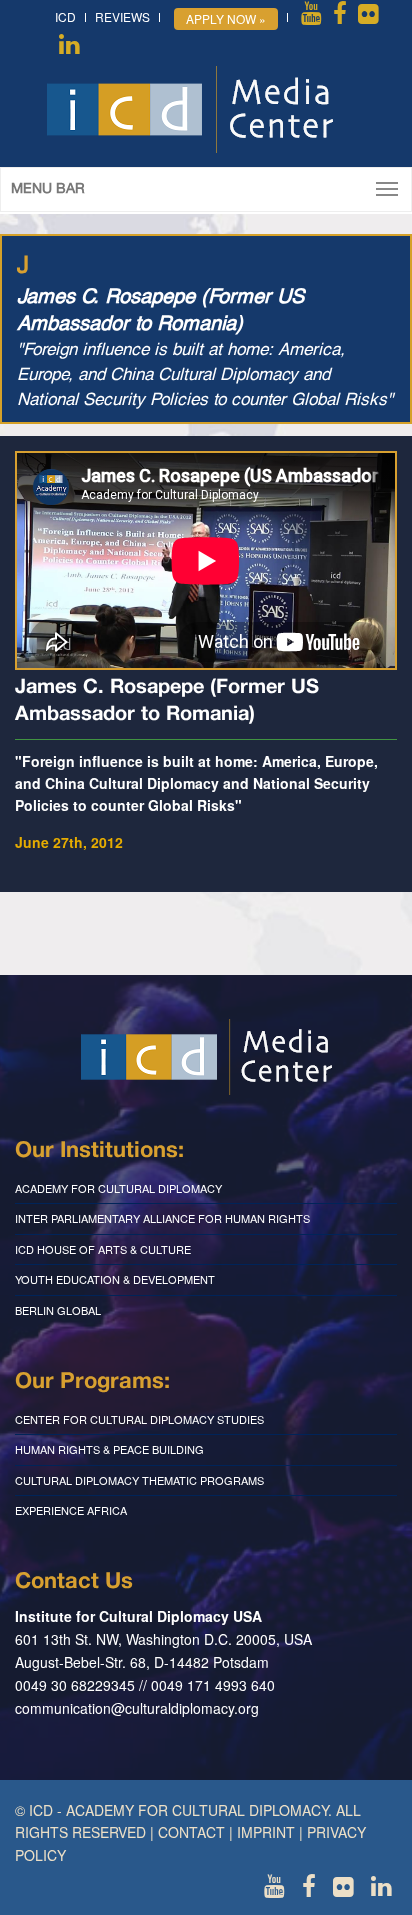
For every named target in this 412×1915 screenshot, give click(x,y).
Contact (191, 1832)
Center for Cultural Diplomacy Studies (139, 1419)
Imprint (266, 1832)
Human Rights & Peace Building (109, 1449)
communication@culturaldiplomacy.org (137, 1708)
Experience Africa (71, 1510)
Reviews (122, 16)
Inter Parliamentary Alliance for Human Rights (162, 1218)
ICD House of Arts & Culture (103, 1249)
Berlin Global (58, 1310)
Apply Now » (226, 18)
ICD (65, 16)
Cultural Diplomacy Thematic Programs (139, 1480)
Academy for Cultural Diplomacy (118, 1188)
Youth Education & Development (115, 1279)
